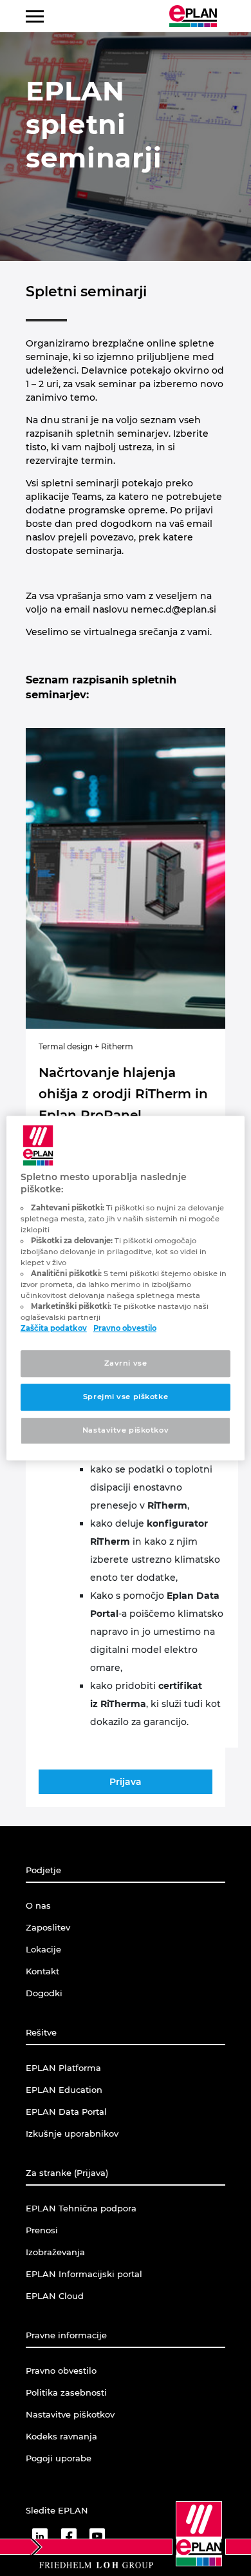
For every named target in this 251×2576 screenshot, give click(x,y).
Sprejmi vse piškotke (126, 1397)
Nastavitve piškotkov (126, 1430)
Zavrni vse (126, 1364)
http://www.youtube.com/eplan (97, 2536)
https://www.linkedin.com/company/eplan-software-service (40, 2536)
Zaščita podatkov (54, 1329)
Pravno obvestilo (125, 1329)
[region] (126, 1288)
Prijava (126, 1782)
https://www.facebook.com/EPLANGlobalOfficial (69, 2536)
